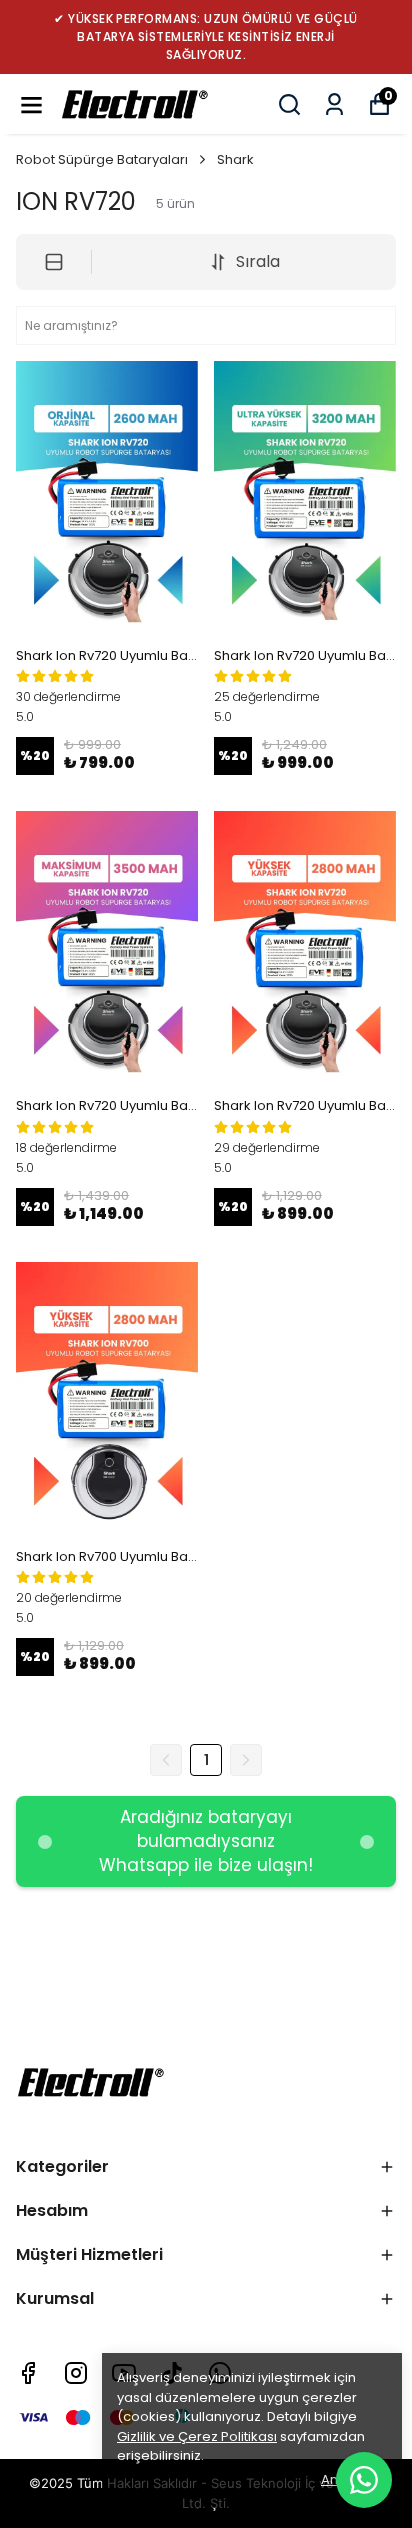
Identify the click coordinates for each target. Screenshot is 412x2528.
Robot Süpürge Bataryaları (102, 159)
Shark (235, 159)
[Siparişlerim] (334, 104)
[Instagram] (76, 2373)
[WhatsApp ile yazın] (364, 2480)
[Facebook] (28, 2373)
